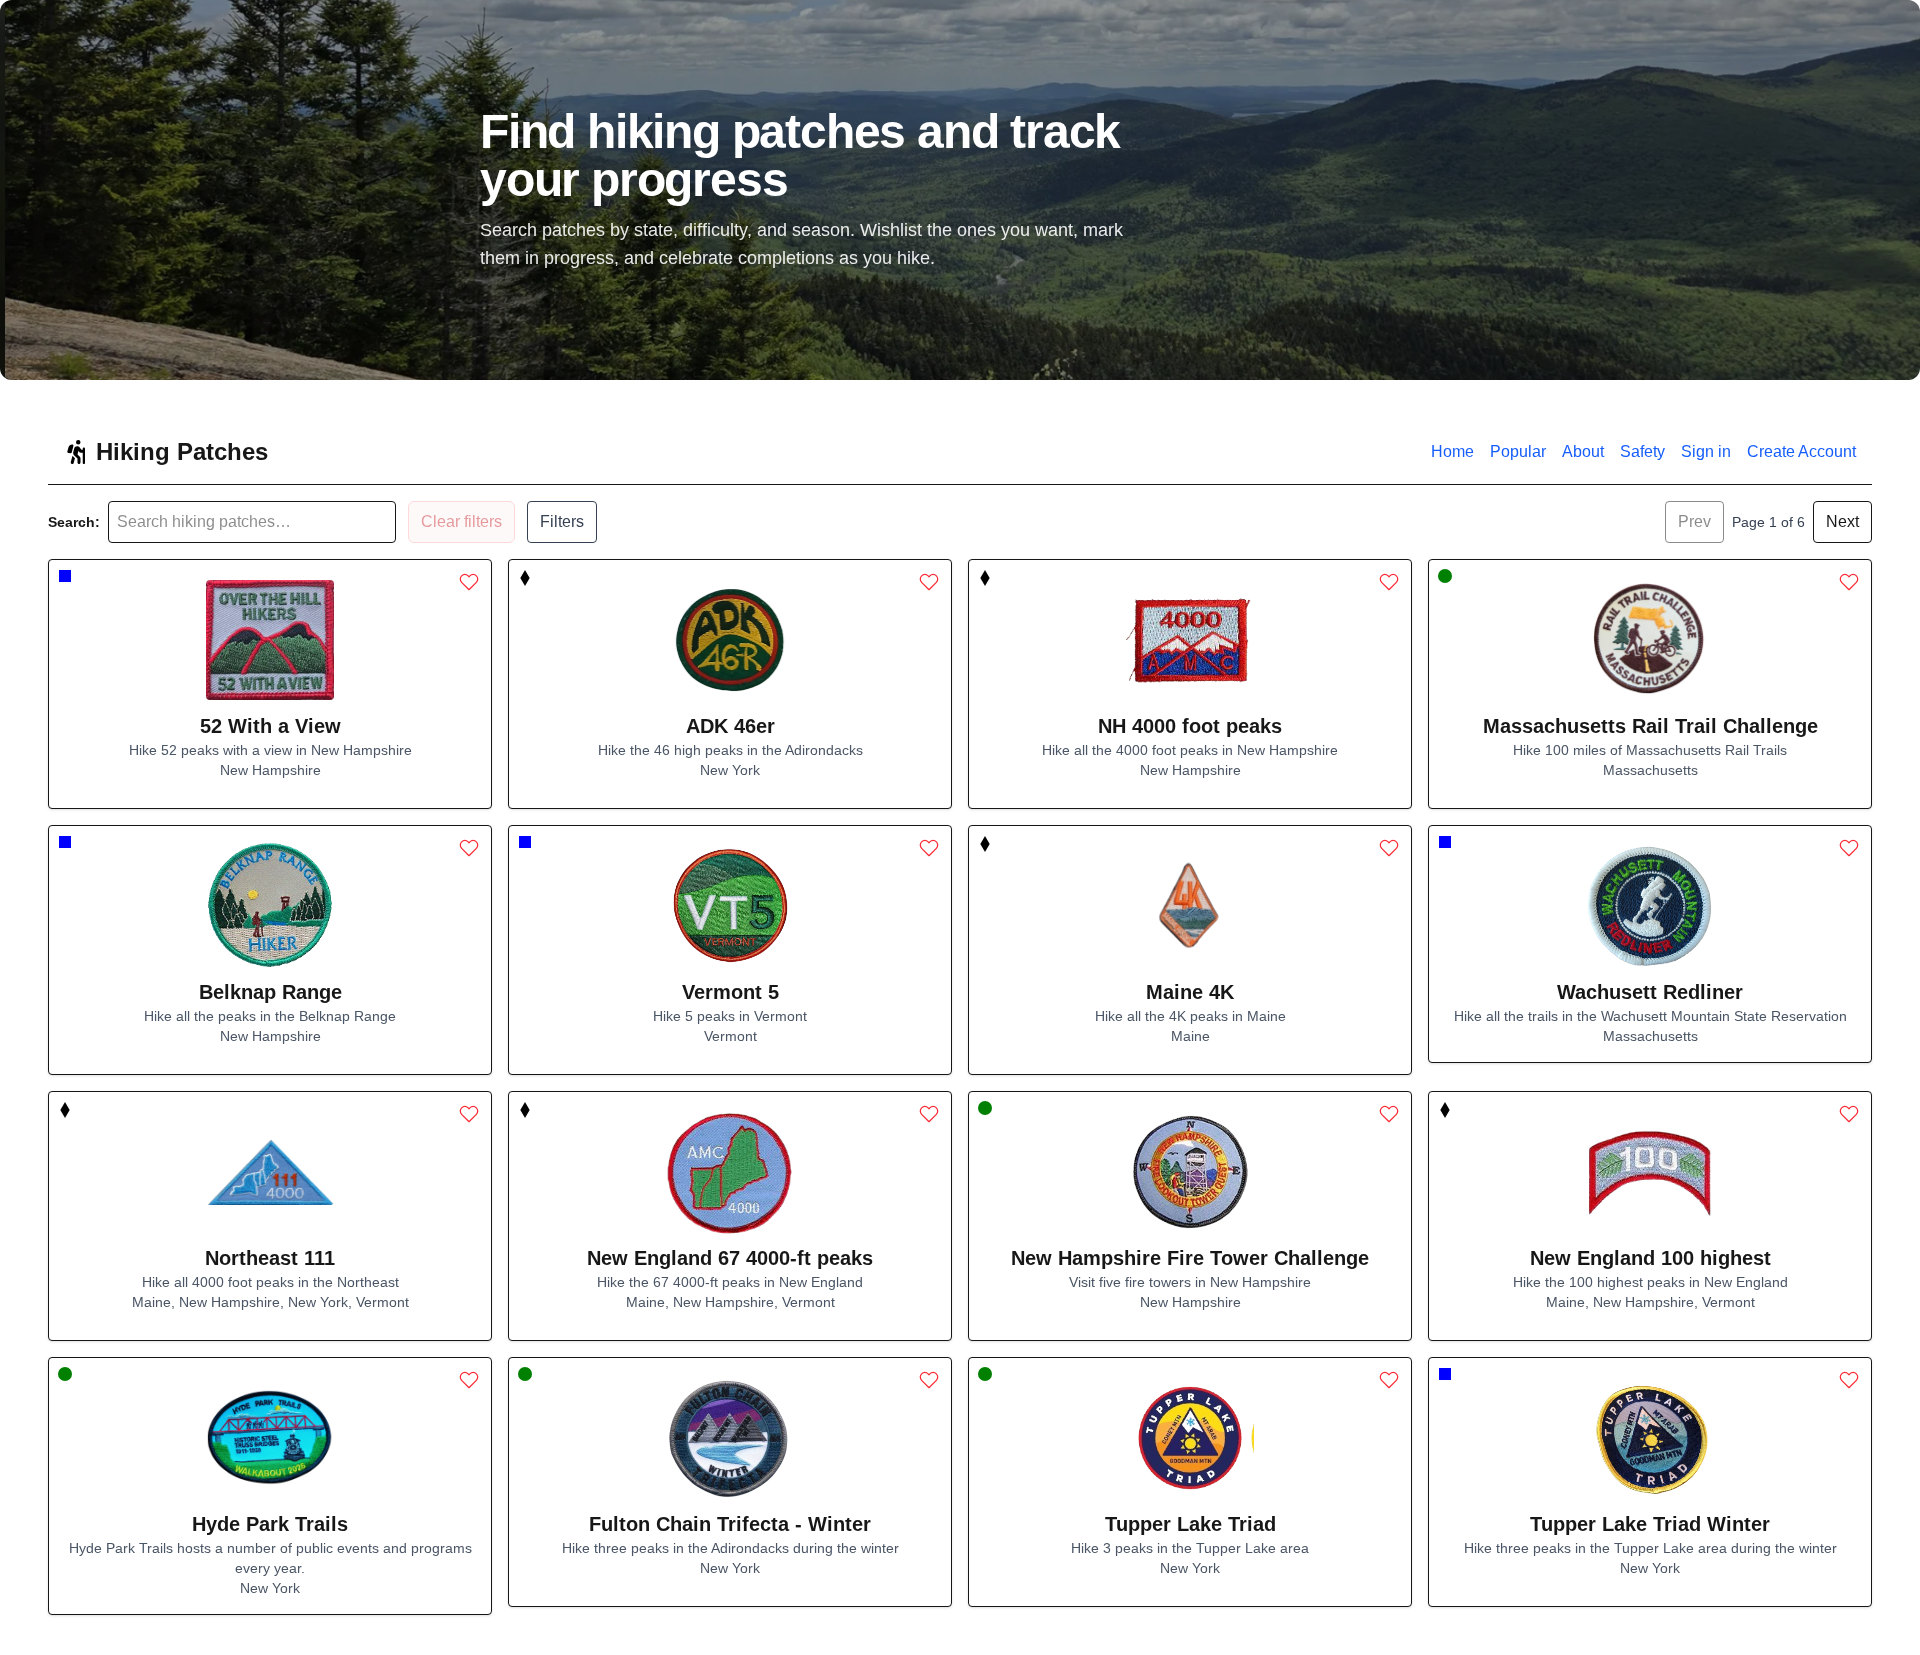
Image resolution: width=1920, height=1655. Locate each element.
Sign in (1706, 451)
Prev (1694, 521)
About (1583, 451)
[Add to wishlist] (469, 582)
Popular (1518, 451)
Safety (1642, 451)
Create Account (1801, 451)
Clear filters (461, 521)
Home (1452, 451)
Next (1842, 521)
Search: (74, 522)
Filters (562, 521)
